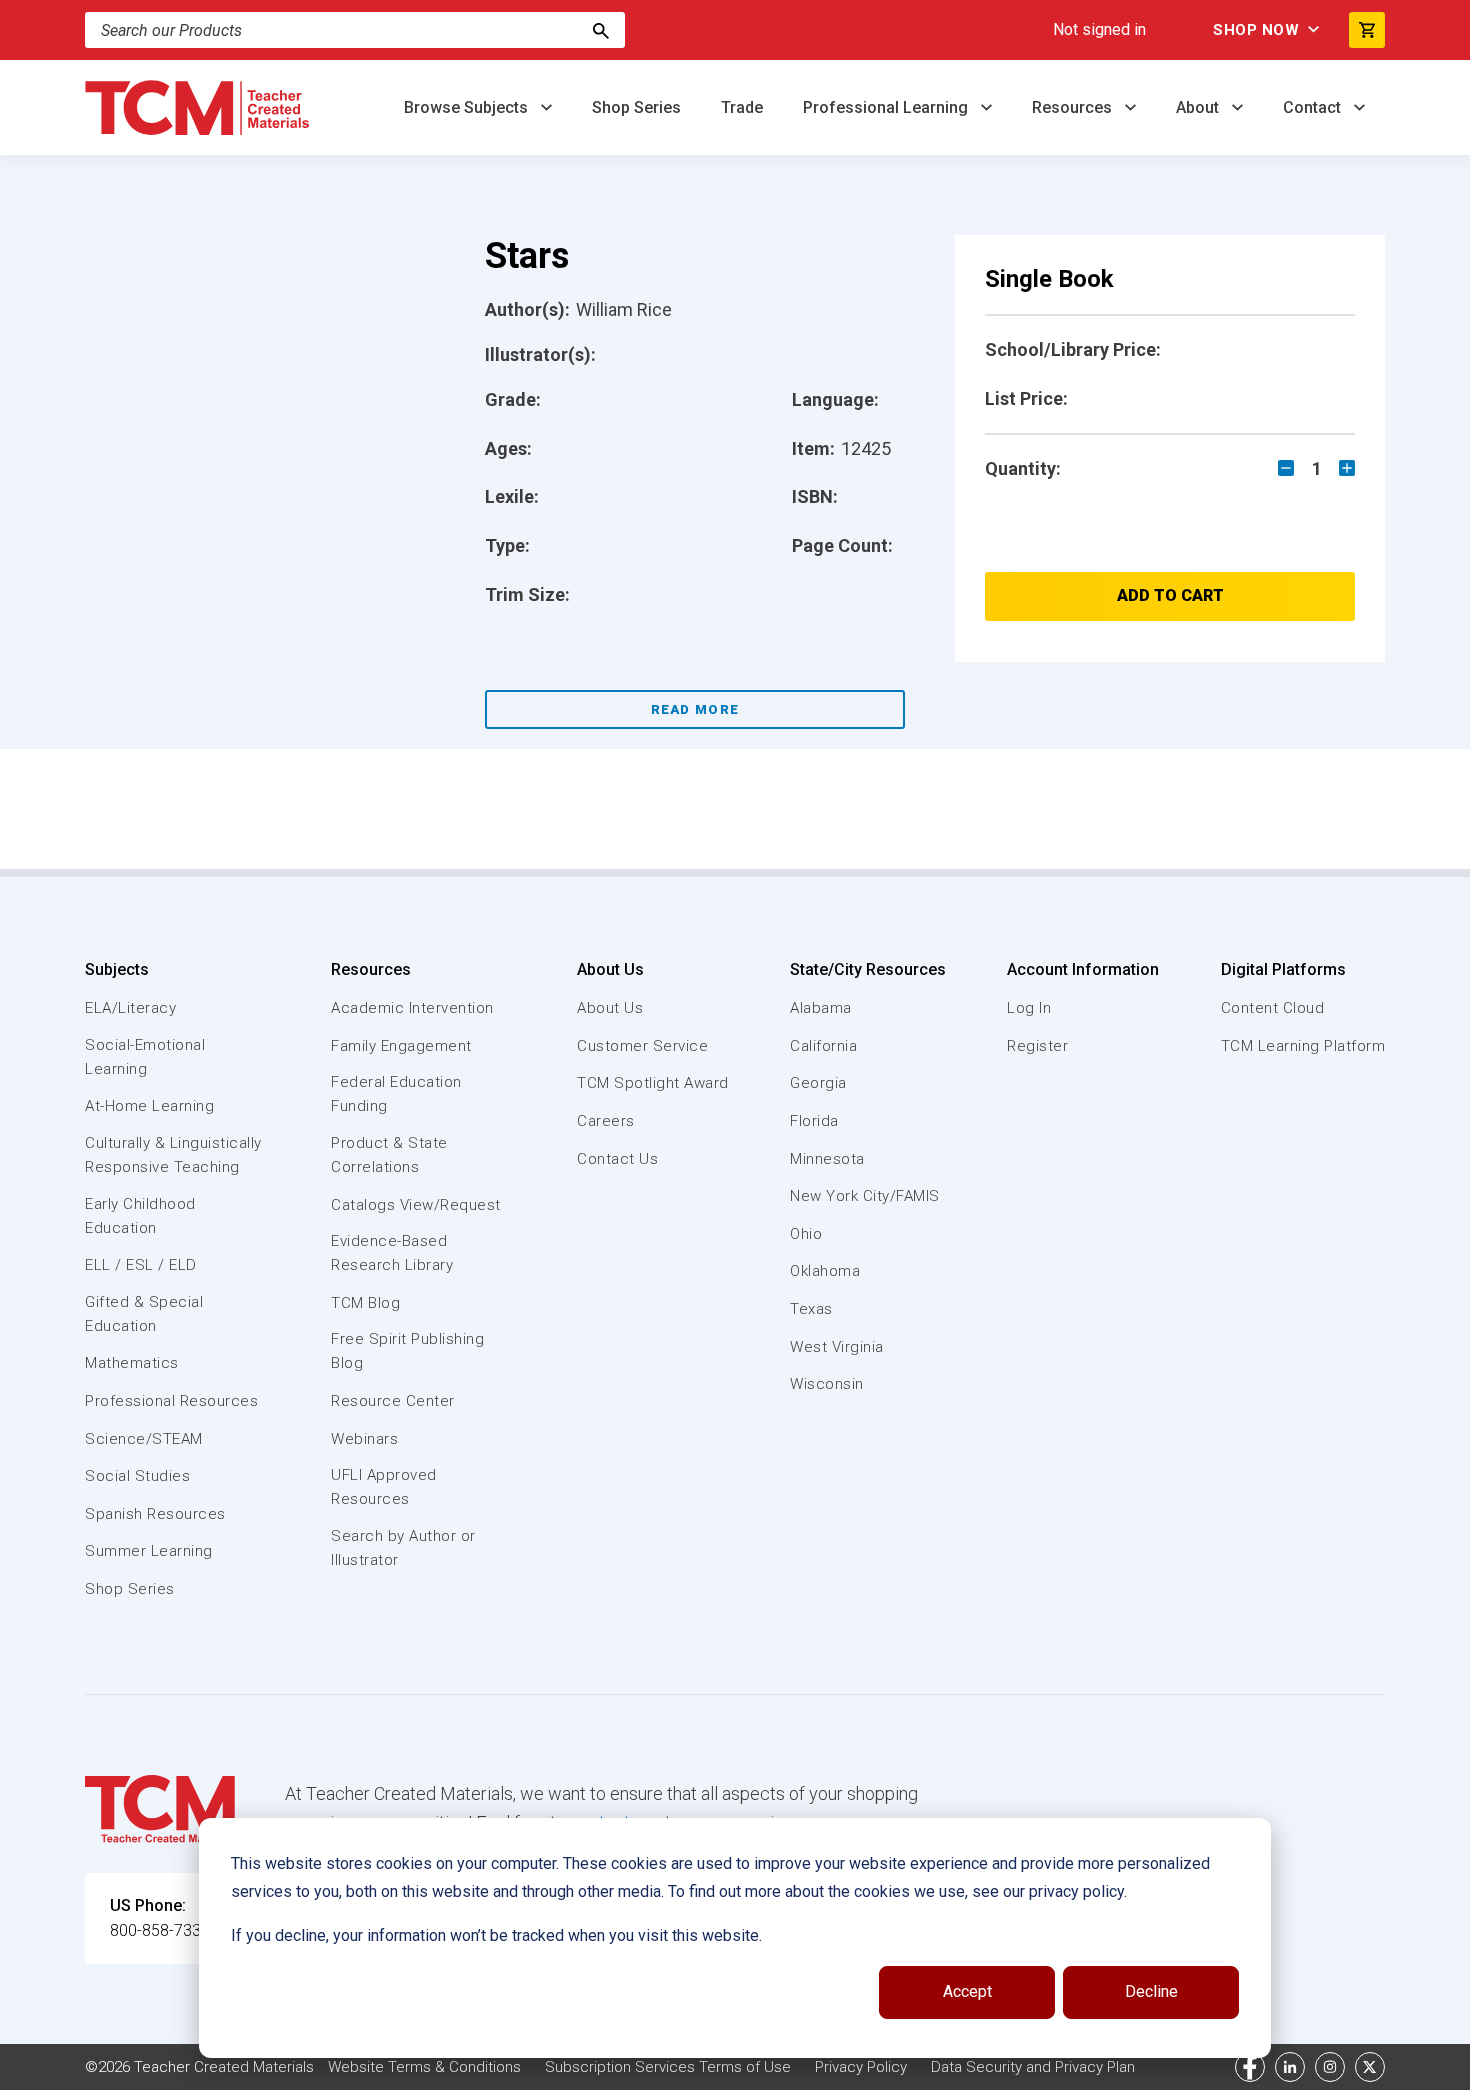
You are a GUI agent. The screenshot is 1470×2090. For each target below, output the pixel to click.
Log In (1029, 1008)
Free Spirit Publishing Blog (407, 1351)
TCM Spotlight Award (653, 1083)
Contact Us (617, 1159)
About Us (610, 969)
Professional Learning (887, 107)
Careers (606, 1121)
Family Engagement (401, 1046)
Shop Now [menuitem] (1256, 30)
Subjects (117, 969)
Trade (742, 107)
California (823, 1046)
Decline (1151, 1991)
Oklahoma (825, 1271)
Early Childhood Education (140, 1216)
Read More (695, 709)
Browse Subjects (468, 107)
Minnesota (827, 1159)
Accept (967, 1991)
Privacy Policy (861, 2067)
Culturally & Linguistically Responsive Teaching (173, 1155)
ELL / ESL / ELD (141, 1265)
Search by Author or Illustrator (403, 1548)
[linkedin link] (1290, 2067)
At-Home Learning (149, 1106)
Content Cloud (1273, 1008)
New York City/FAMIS (865, 1196)
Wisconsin (827, 1384)
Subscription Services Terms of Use (668, 2067)
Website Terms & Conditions (424, 2067)
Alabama (821, 1008)
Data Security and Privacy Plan (1033, 2067)
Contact (1314, 107)
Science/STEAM (144, 1439)
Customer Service (642, 1046)
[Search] (601, 30)
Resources (1074, 107)
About (1199, 107)
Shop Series (636, 107)
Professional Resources (171, 1401)
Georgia (818, 1083)
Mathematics (132, 1363)
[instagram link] (1330, 2067)
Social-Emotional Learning (145, 1057)
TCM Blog (365, 1303)
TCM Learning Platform (1303, 1046)
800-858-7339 (160, 1930)
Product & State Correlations (389, 1155)
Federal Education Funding (396, 1094)
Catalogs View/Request (416, 1205)
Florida (814, 1121)
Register (1037, 1046)
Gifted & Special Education (144, 1314)
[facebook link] (1250, 2067)
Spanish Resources (155, 1514)
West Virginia (837, 1347)
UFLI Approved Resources (384, 1487)
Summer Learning (149, 1551)
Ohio (806, 1234)
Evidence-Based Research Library (392, 1253)
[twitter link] (1370, 2067)
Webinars (364, 1439)
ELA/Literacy (130, 1008)
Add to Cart (1170, 595)
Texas (811, 1309)
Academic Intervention (412, 1008)
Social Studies (137, 1476)
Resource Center (393, 1401)
